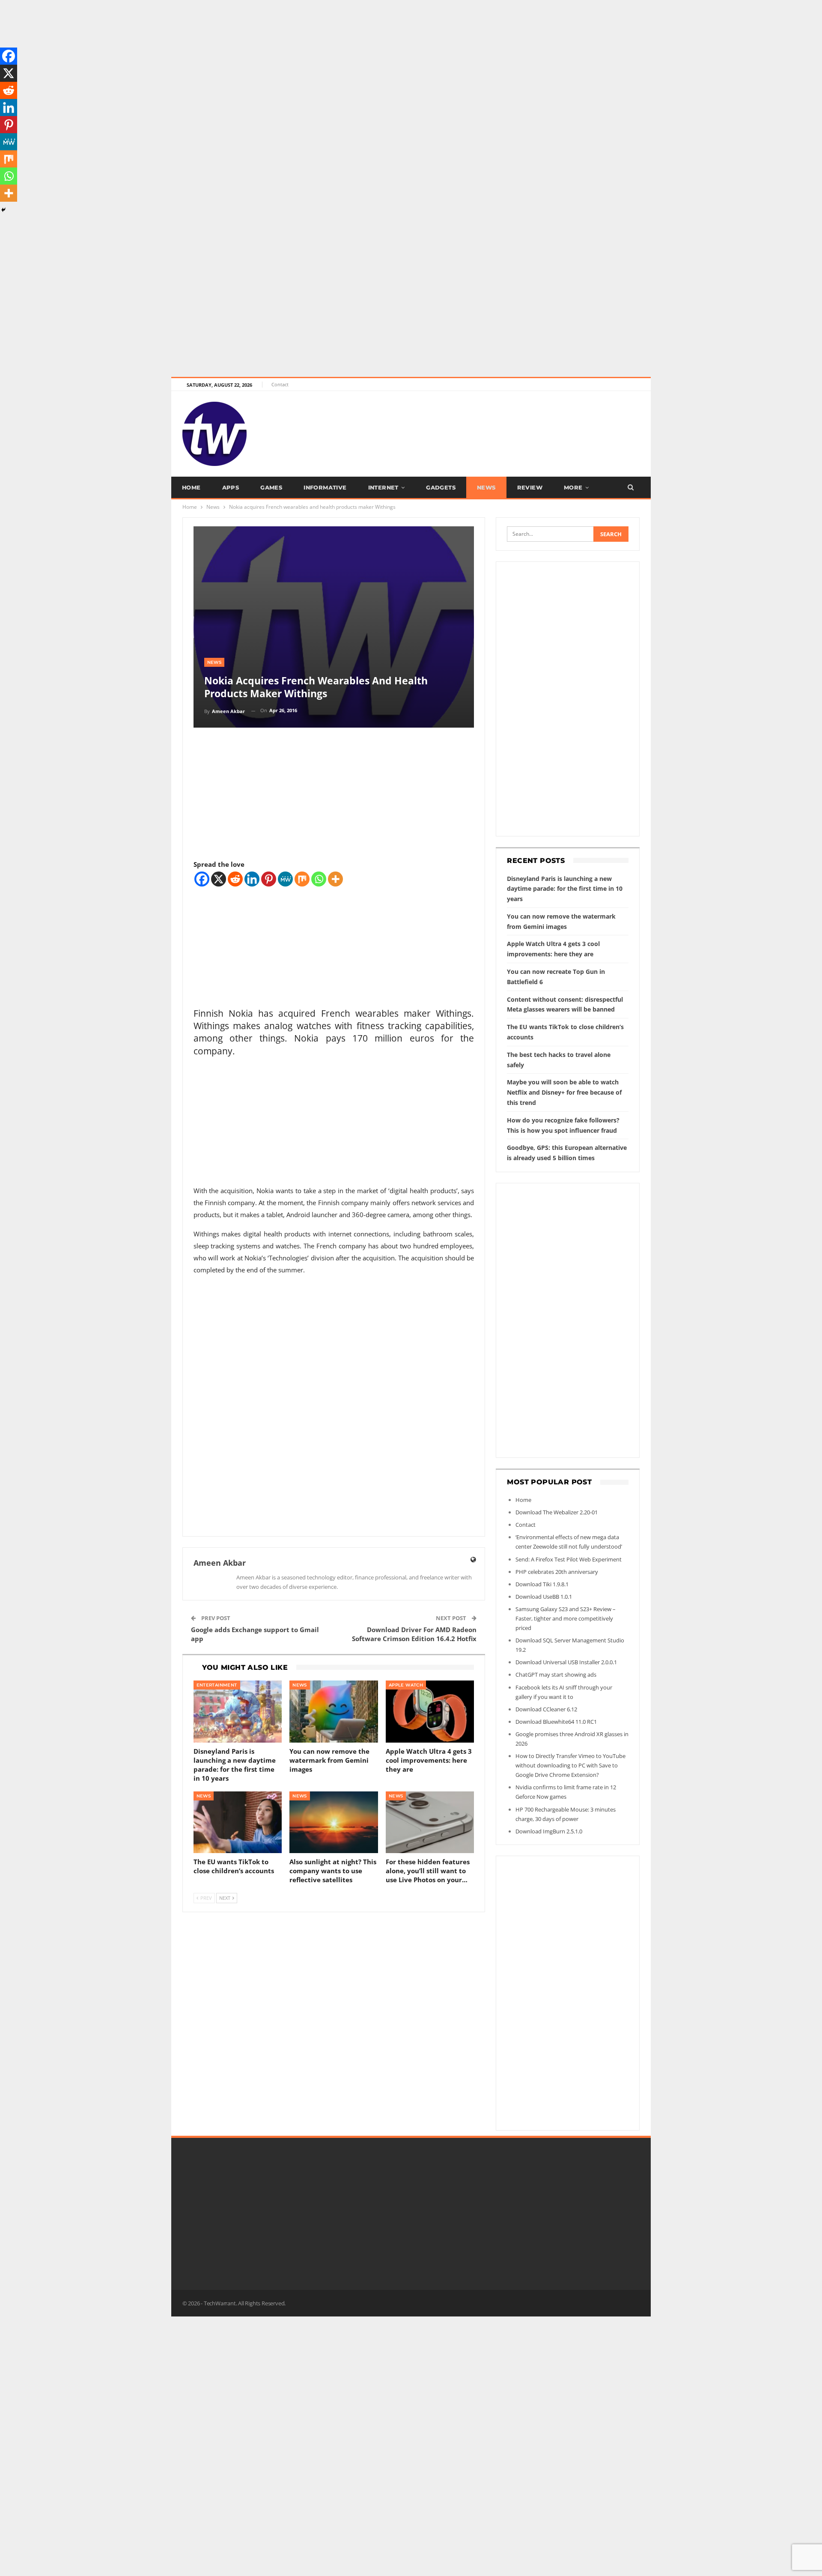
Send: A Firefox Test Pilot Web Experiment (569, 1559)
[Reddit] (235, 879)
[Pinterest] (269, 879)
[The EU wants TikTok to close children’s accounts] (238, 1822)
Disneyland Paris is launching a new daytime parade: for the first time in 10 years (565, 889)
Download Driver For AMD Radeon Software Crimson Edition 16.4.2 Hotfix (414, 1634)
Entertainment (217, 1685)
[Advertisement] (257, 60)
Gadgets (441, 487)
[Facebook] (202, 879)
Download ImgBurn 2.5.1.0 (549, 1831)
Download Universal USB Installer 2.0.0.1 (566, 1662)
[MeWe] (285, 879)
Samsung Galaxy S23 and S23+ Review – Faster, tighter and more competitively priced (566, 1618)
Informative (325, 487)
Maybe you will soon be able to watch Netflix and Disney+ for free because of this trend (564, 1092)
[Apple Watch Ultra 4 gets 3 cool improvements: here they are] (430, 1712)
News (486, 487)
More (573, 487)
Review (530, 487)
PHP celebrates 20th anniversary (557, 1572)
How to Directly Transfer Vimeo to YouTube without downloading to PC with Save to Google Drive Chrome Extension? (570, 1765)
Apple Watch (406, 1685)
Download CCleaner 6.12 (546, 1709)
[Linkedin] (252, 879)
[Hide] (3, 210)
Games (271, 487)
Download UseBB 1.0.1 (544, 1597)
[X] (219, 879)
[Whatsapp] (319, 879)
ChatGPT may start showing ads (556, 1675)
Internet (383, 487)
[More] (335, 879)
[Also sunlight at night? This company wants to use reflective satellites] (334, 1822)
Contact (280, 384)
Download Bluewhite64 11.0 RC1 (556, 1722)
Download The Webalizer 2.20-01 (557, 1512)
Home (191, 487)
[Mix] (302, 879)
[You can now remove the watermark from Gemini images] (334, 1712)
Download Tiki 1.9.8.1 (542, 1584)
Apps (231, 487)
